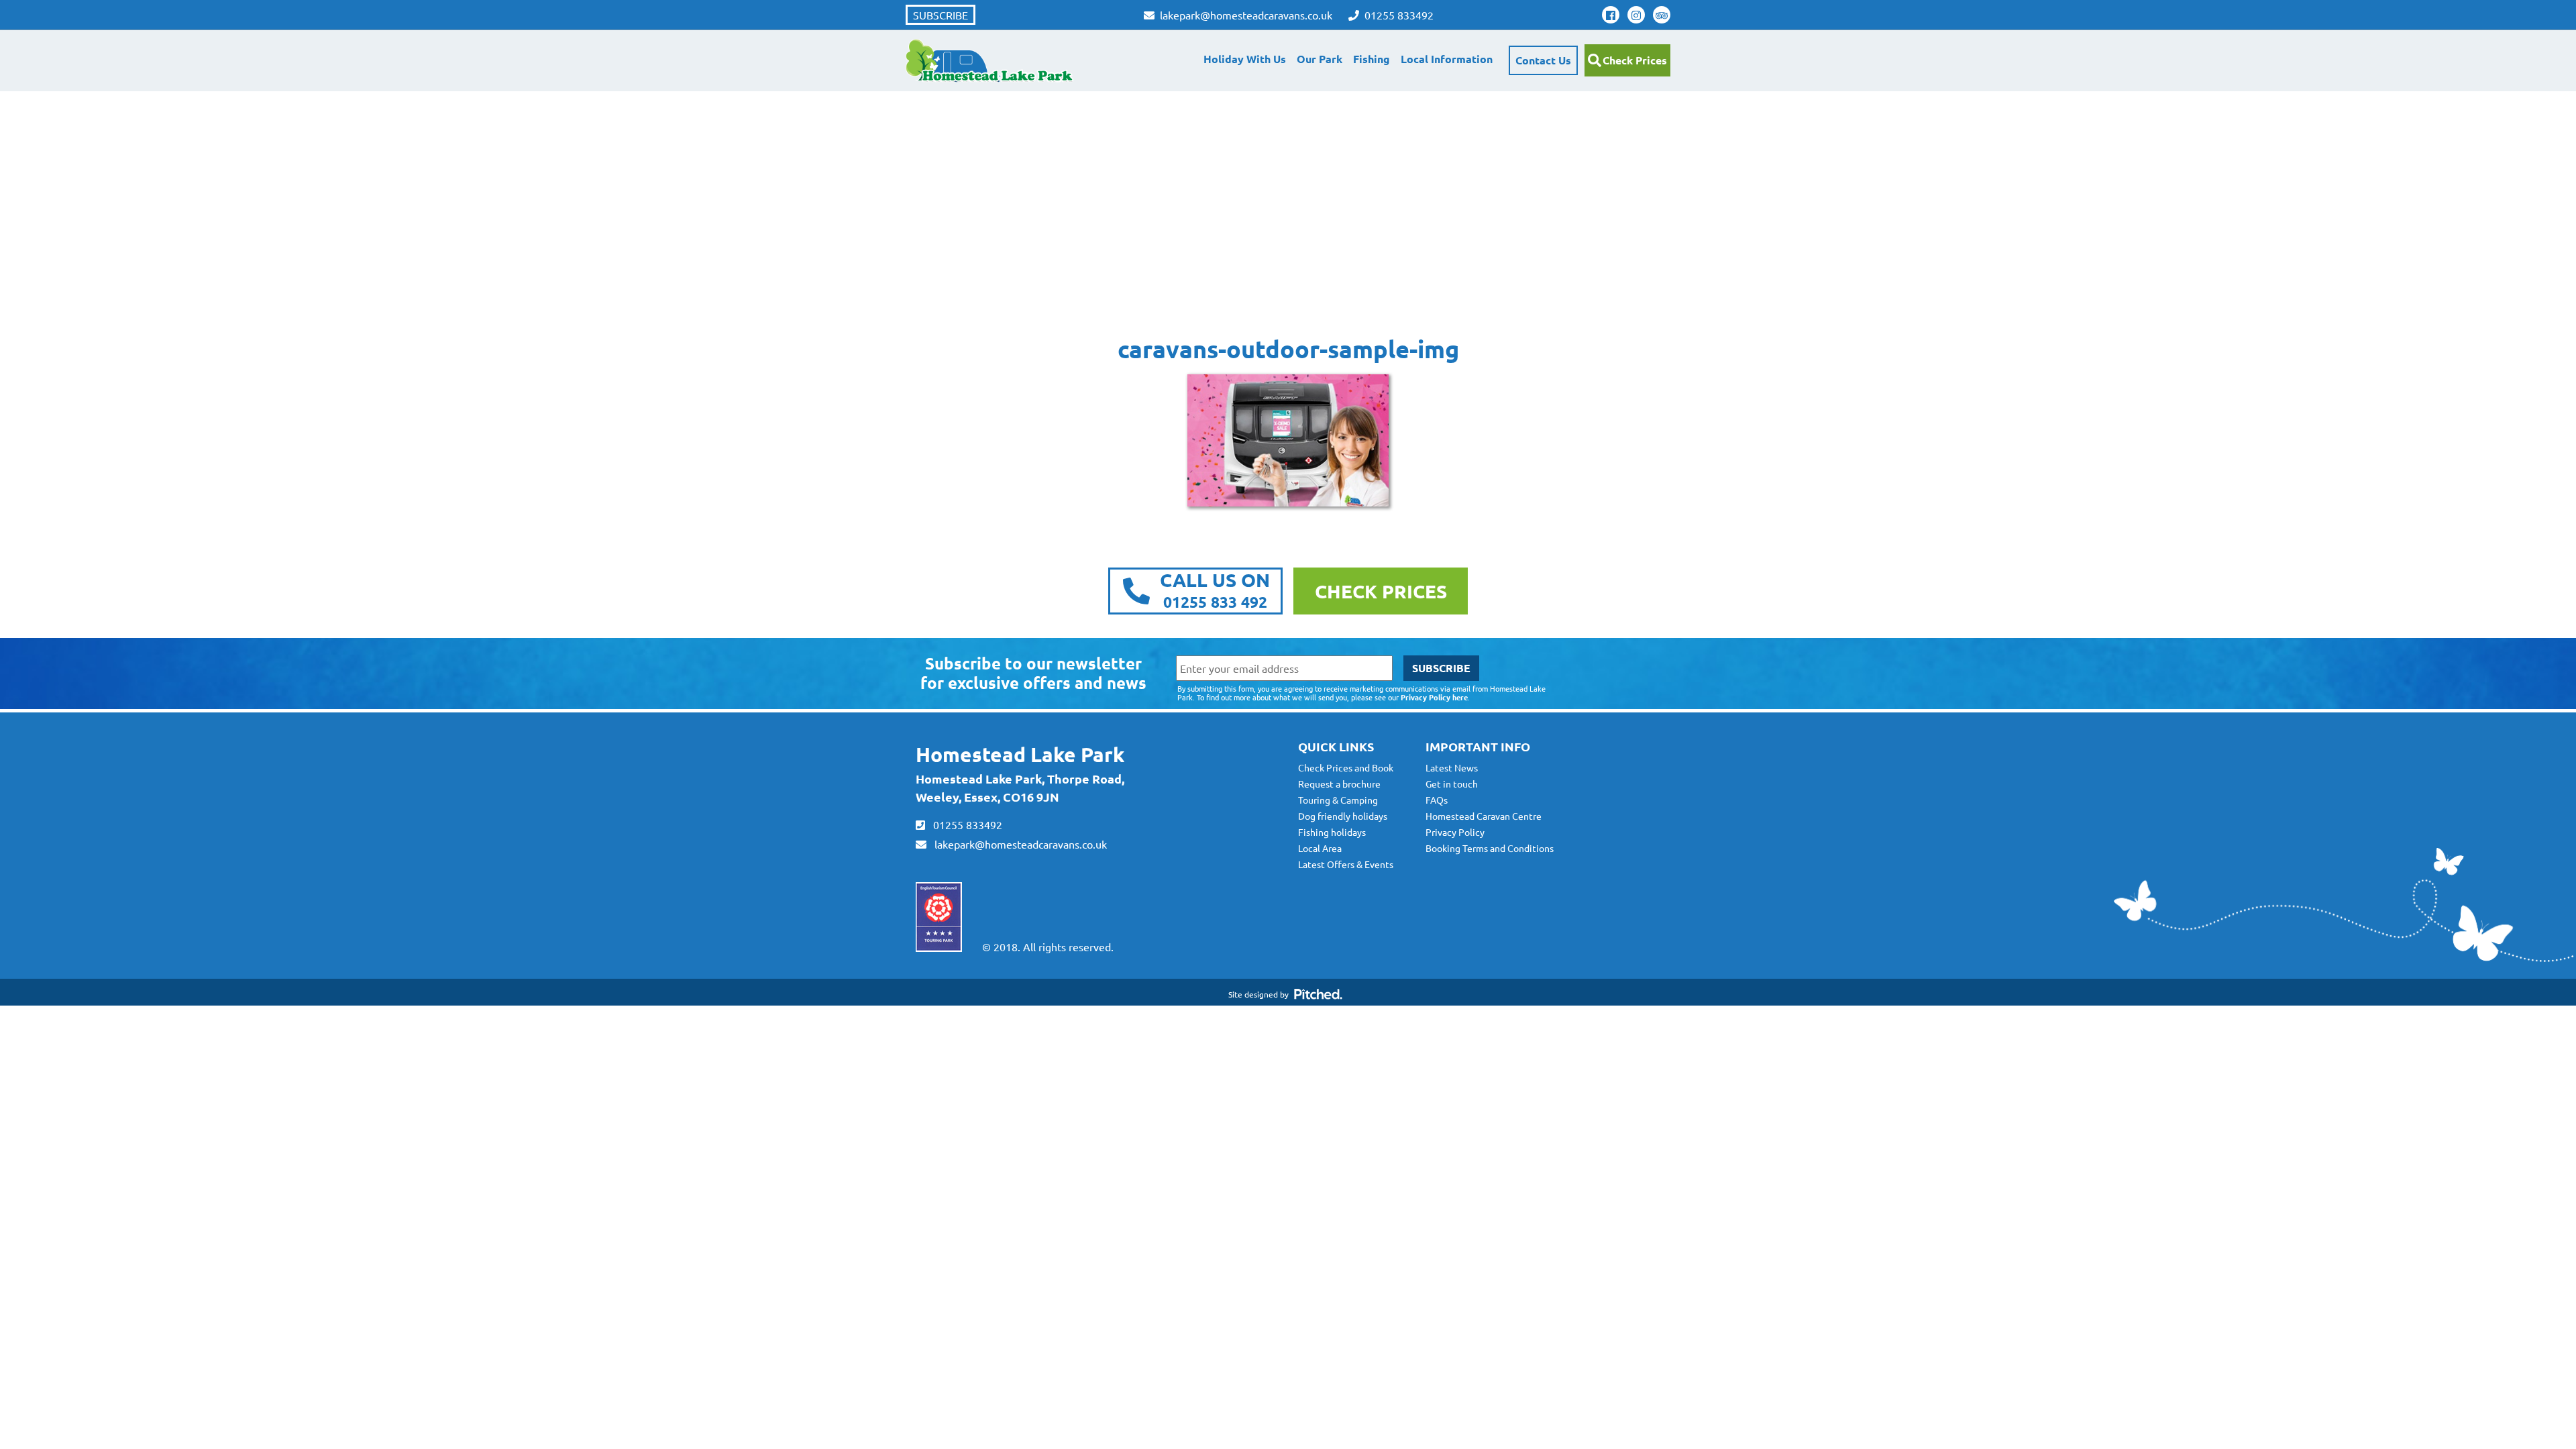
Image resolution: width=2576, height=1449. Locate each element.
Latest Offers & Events (1346, 864)
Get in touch (1452, 784)
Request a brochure (1339, 784)
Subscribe (941, 15)
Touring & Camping (1338, 800)
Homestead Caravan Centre (1484, 816)
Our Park (1320, 59)
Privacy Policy (1455, 832)
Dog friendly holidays (1343, 816)
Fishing (1372, 59)
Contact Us (1543, 60)
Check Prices (1635, 60)
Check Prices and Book (1346, 767)
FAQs (1437, 800)
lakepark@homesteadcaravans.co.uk (1017, 844)
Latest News (1452, 767)
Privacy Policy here (1434, 697)
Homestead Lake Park (1020, 754)
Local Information (1447, 59)
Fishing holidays (1332, 832)
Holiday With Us (1245, 59)
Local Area (1320, 848)
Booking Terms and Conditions (1490, 848)
